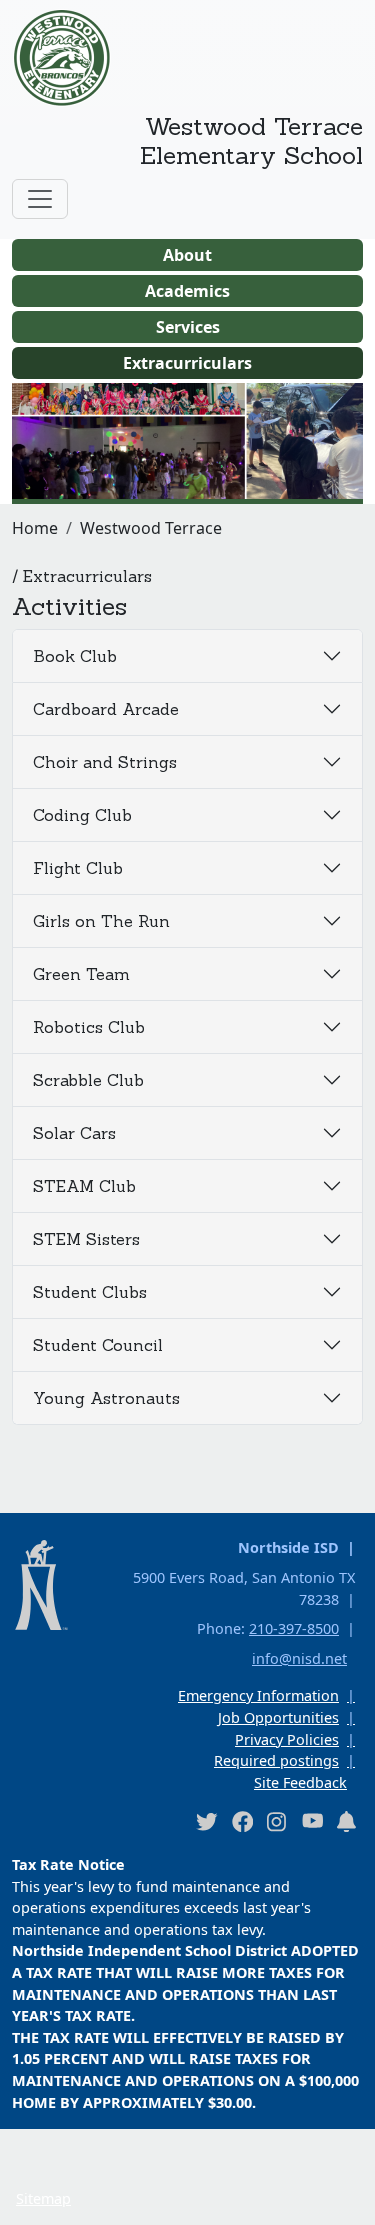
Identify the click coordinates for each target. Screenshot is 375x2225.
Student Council (98, 1345)
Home (35, 528)
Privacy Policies (287, 1739)
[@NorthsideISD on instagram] (277, 1820)
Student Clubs (90, 1292)
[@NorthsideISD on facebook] (242, 1820)
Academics (187, 291)
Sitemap (43, 2198)
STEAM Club (84, 1186)
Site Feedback (300, 1782)
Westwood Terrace (151, 528)
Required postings (276, 1760)
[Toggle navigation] (40, 199)
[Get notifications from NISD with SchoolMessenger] (347, 1820)
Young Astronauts (106, 1398)
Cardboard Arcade (106, 709)
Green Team (81, 974)
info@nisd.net (299, 1658)
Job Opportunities (278, 1717)
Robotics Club (89, 1027)
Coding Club (82, 815)
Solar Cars (74, 1133)
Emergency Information (258, 1695)
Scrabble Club (88, 1080)
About (187, 255)
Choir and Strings (105, 762)
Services (188, 327)
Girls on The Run (101, 921)
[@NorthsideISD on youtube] (312, 1820)
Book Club (75, 656)
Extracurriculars (187, 363)
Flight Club (78, 868)
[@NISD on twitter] (206, 1820)
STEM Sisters (86, 1239)
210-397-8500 (294, 1628)
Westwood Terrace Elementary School (251, 140)
